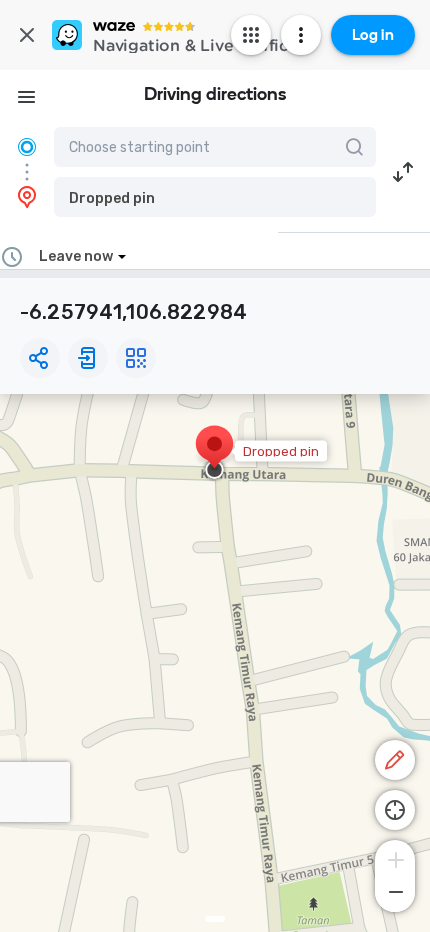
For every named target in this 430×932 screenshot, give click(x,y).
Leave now (76, 256)
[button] (215, 197)
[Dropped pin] (214, 454)
